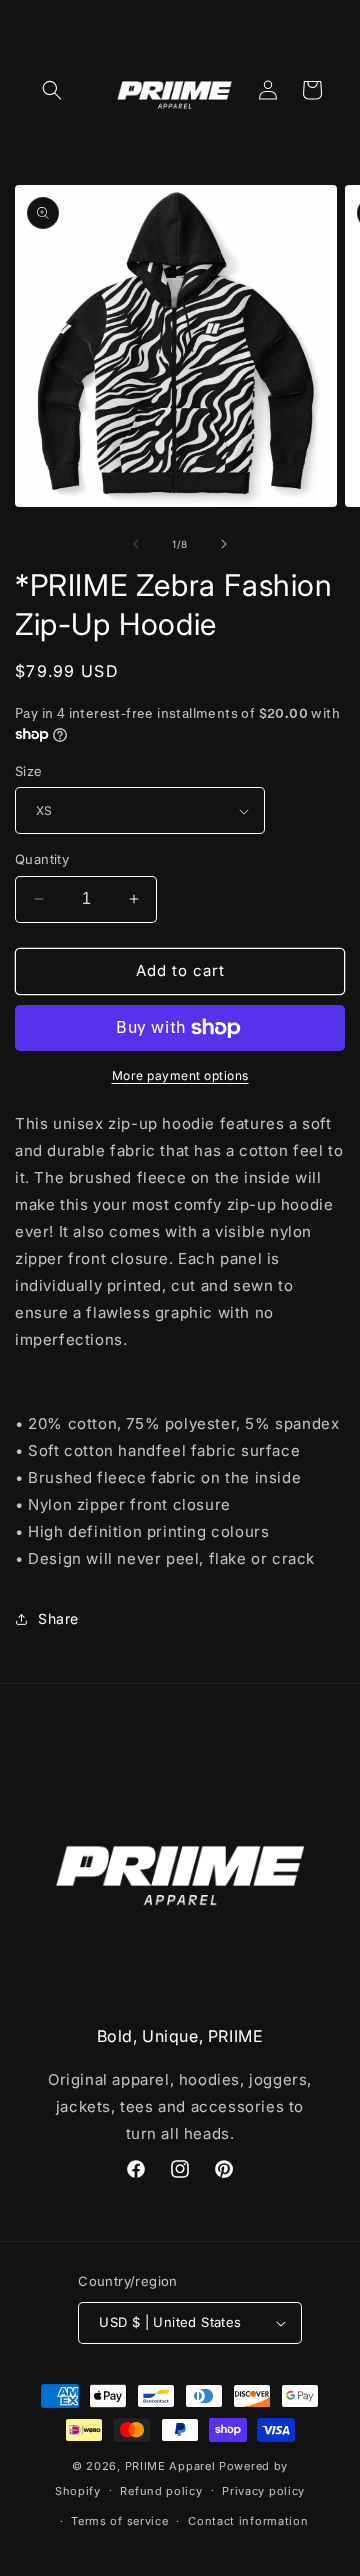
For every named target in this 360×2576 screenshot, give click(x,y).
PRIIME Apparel (170, 2466)
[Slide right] (224, 544)
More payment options (180, 1075)
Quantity (42, 859)
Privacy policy (263, 2491)
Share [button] (58, 1618)
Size (29, 771)
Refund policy (161, 2491)
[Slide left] (136, 544)
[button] (52, 90)
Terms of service (119, 2521)
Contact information (248, 2521)
